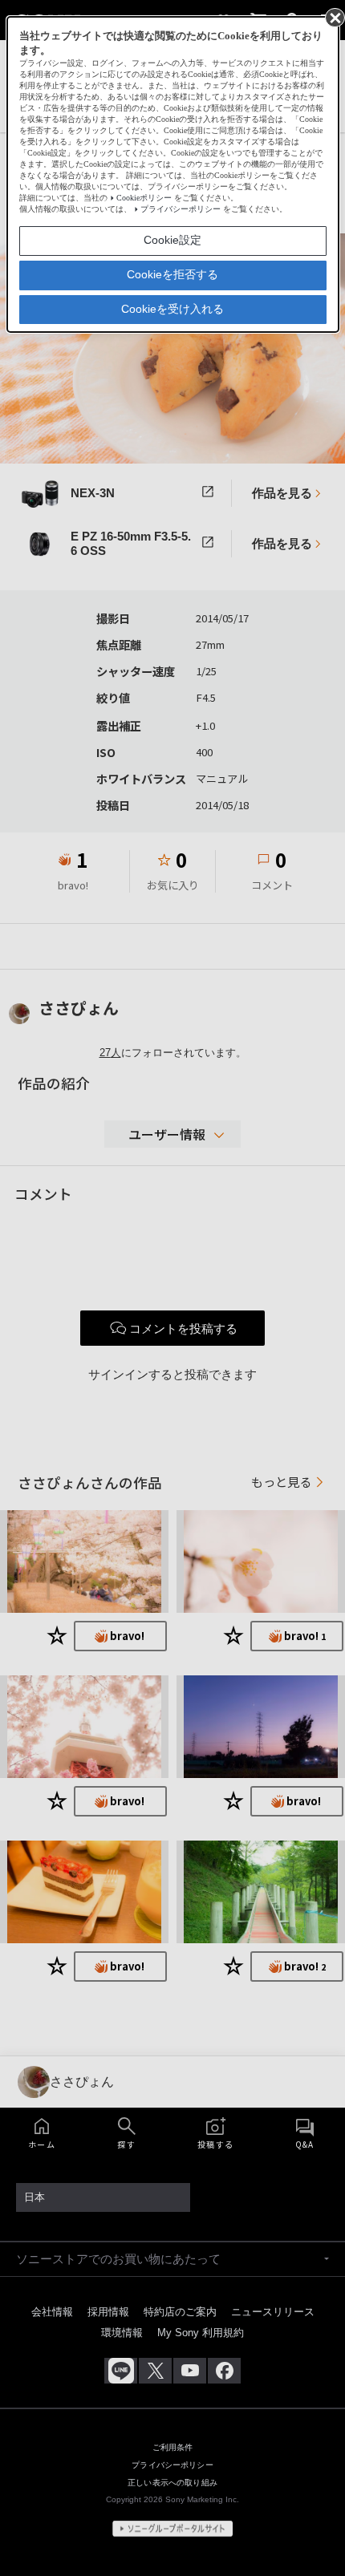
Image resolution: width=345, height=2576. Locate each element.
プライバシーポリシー (181, 209)
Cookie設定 (172, 240)
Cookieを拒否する (172, 274)
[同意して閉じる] (334, 17)
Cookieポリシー (144, 198)
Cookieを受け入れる (172, 309)
